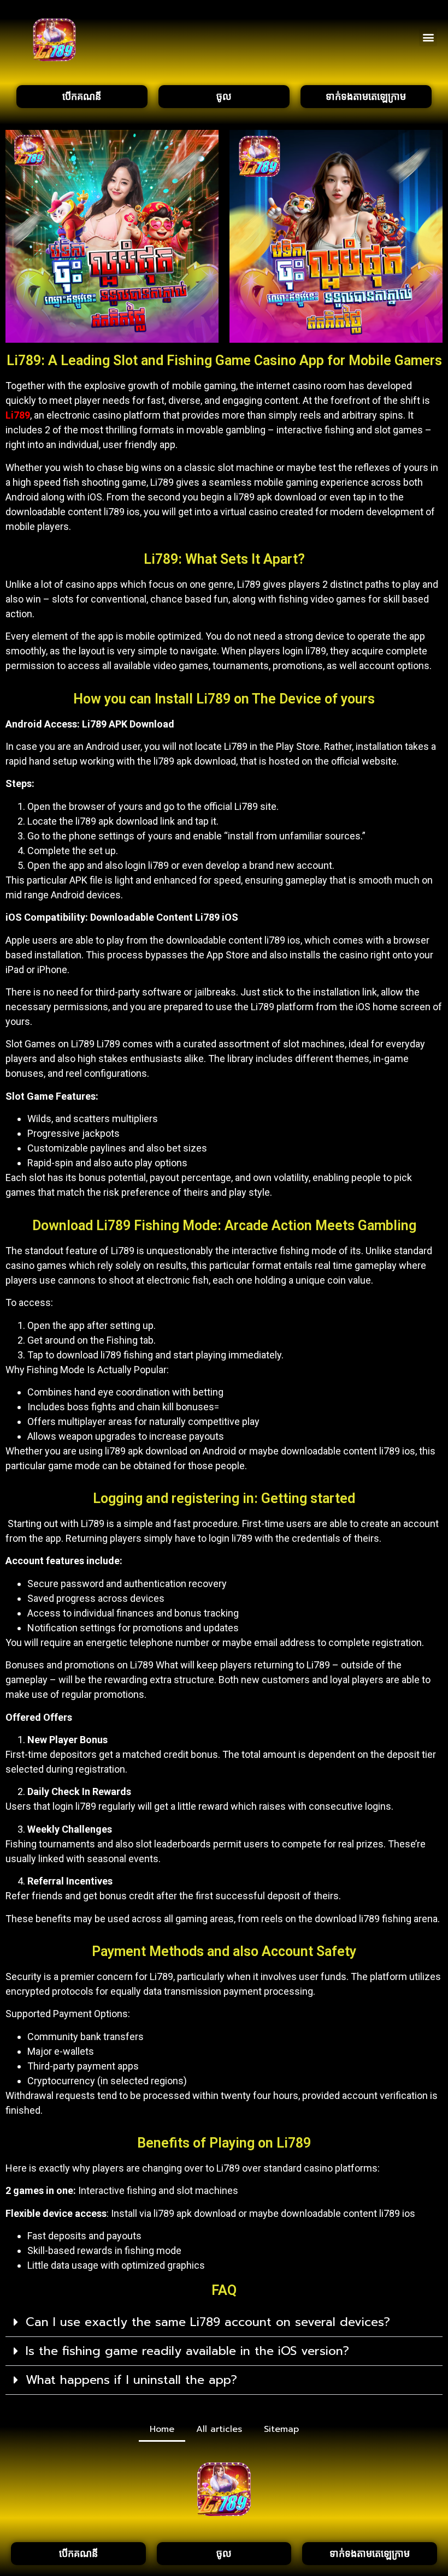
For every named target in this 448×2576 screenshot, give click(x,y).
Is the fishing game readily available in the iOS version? (187, 2351)
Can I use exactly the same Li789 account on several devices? (208, 2322)
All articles (219, 2429)
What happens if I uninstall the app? (131, 2380)
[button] (428, 37)
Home (162, 2429)
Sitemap (281, 2429)
